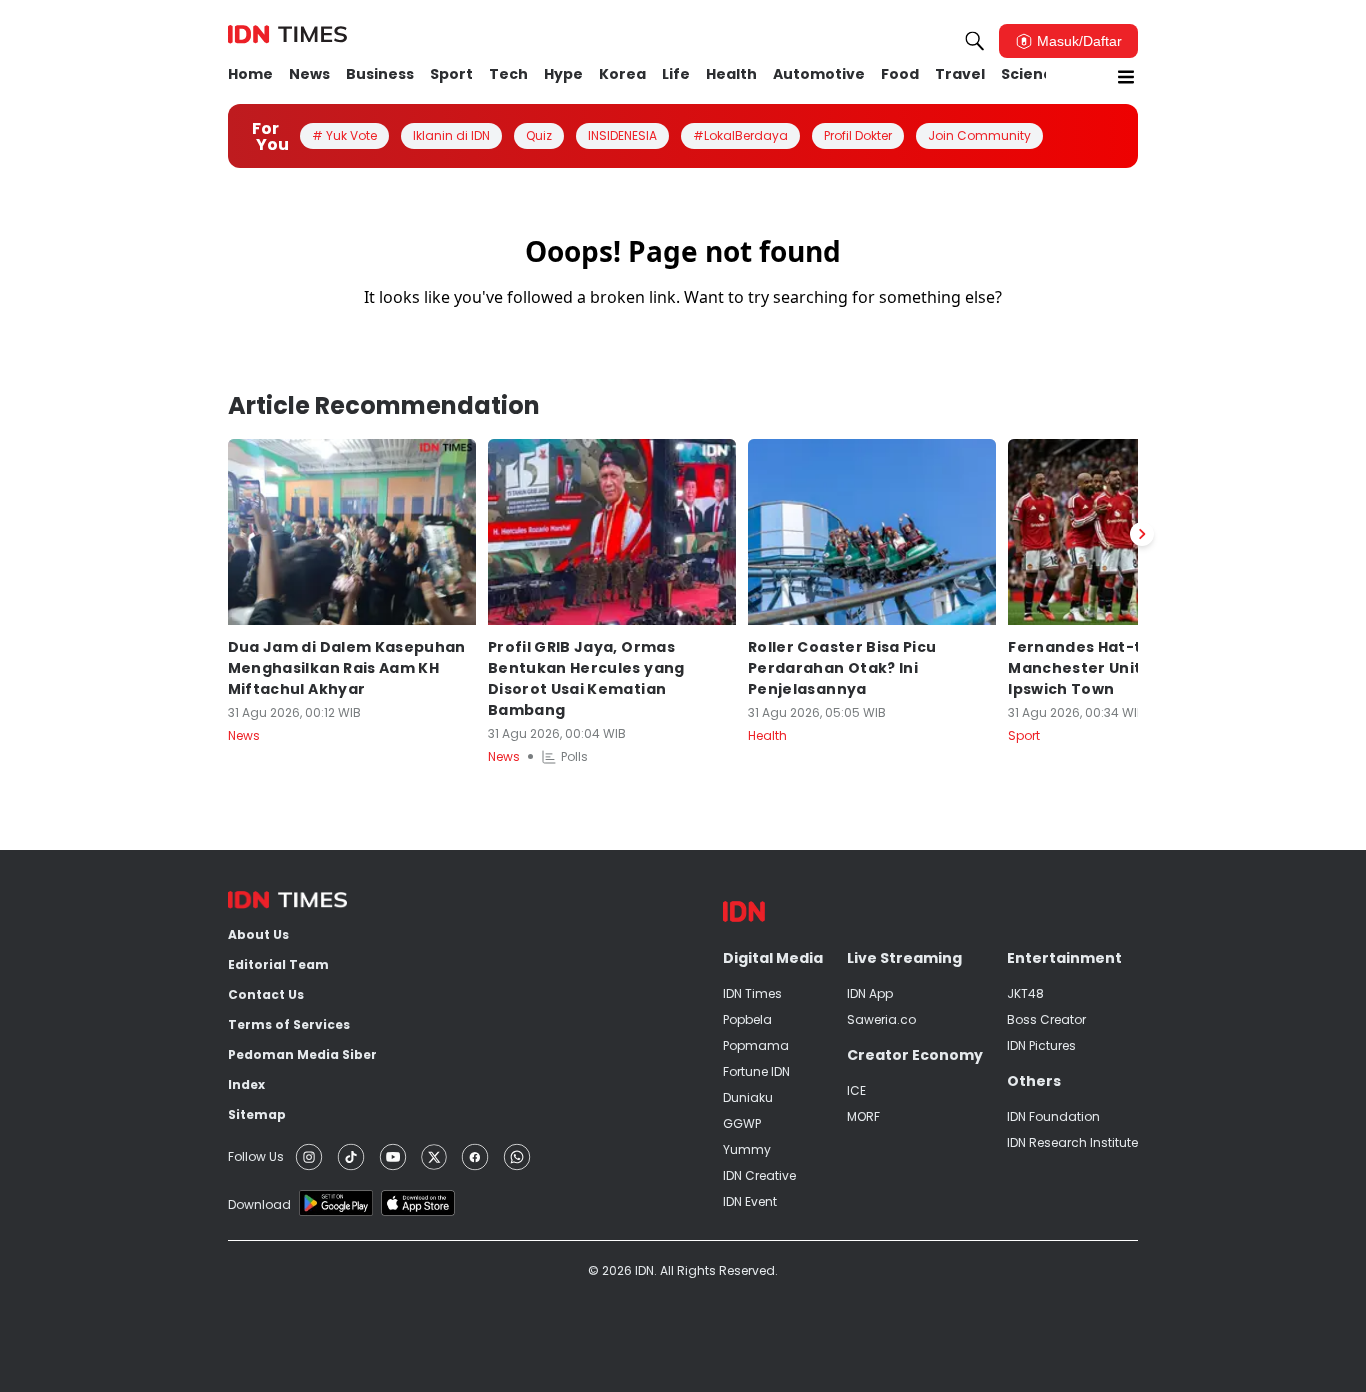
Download (259, 1204)
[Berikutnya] (1142, 534)
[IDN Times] (287, 35)
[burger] (1126, 77)
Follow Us (256, 1156)
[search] (975, 41)
